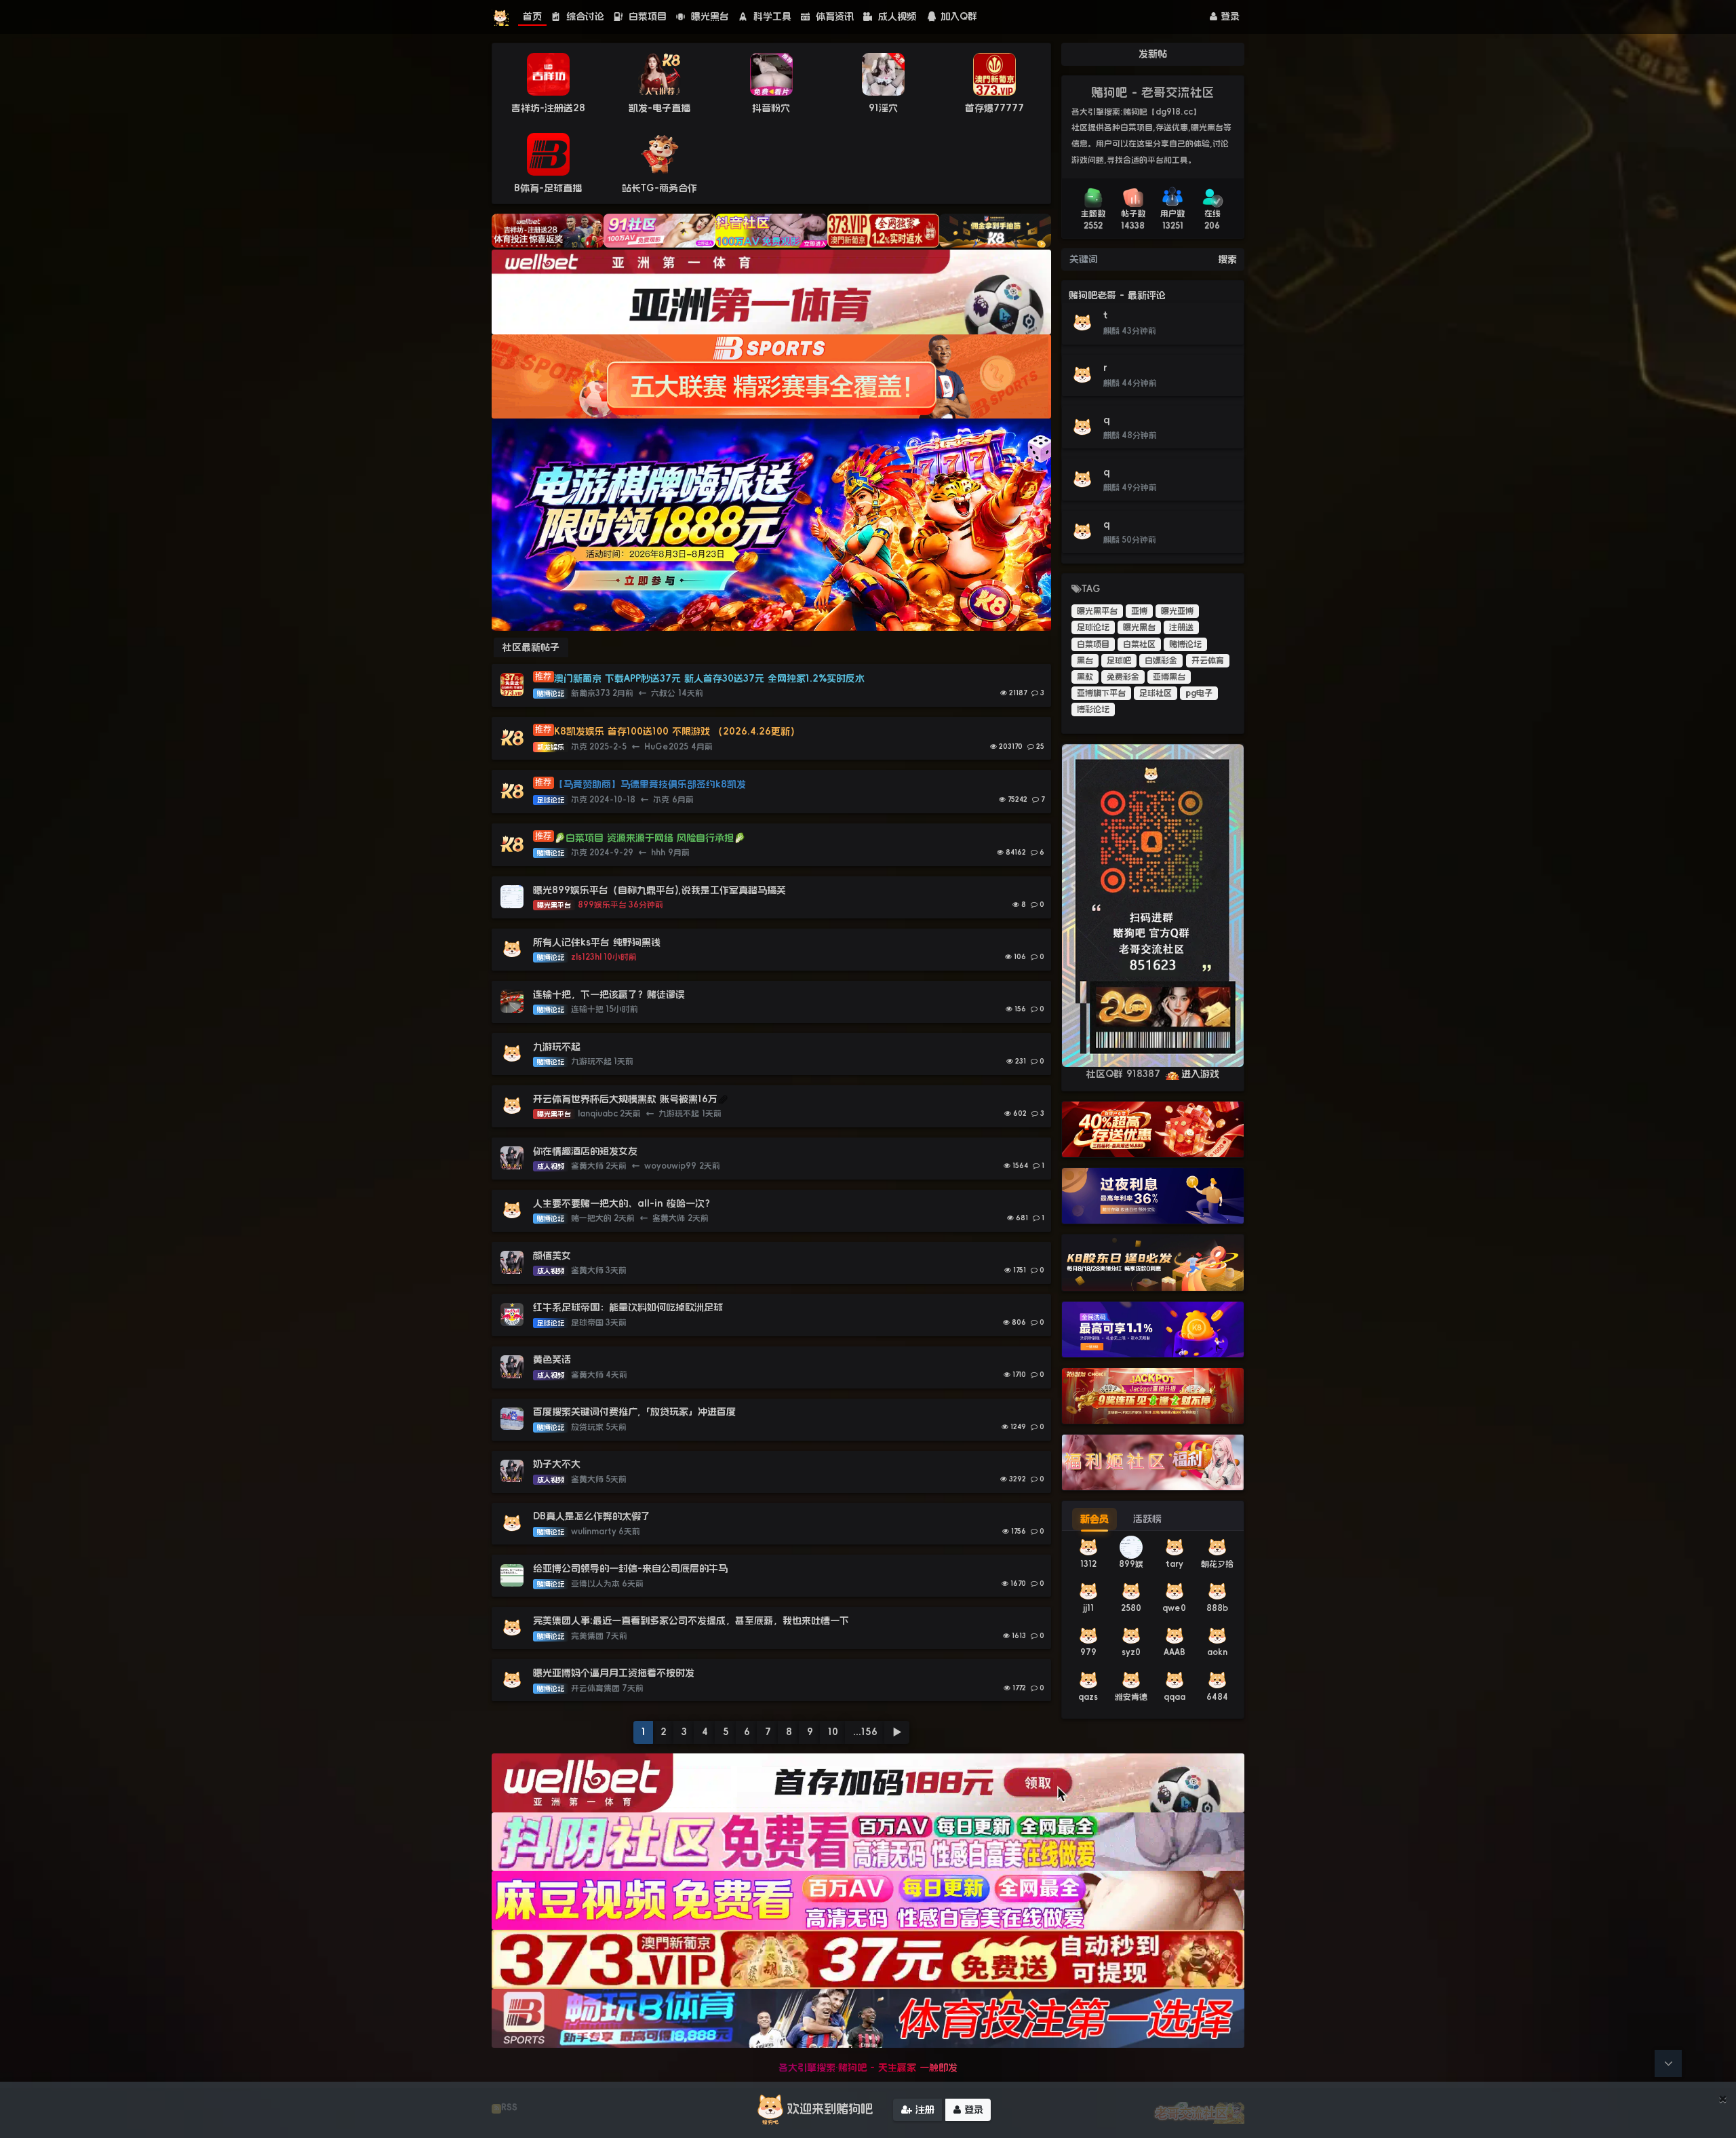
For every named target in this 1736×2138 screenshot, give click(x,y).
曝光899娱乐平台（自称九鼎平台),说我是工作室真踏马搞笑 (659, 890)
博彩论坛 (1093, 710)
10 (833, 1732)
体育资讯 (833, 16)
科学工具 (771, 16)
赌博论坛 (1185, 644)
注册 (923, 2110)
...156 (865, 1732)
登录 (1228, 16)
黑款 (1085, 677)
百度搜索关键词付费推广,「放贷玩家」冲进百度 (634, 1412)
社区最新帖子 (531, 647)
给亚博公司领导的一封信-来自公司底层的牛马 (632, 1568)
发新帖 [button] (1153, 54)
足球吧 (1119, 661)
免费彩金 (1123, 677)
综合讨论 (584, 16)
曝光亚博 (1177, 611)
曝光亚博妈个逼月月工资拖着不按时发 (614, 1673)
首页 (532, 16)
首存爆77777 (994, 108)
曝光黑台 (708, 16)
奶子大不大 (557, 1464)
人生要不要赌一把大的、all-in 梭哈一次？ (624, 1203)
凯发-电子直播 (659, 108)
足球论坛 (1093, 627)
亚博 (1139, 611)
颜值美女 (552, 1256)
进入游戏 (1200, 1074)
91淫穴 (883, 108)
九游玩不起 (557, 1047)
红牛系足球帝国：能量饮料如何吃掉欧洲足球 (628, 1307)
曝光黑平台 (1097, 611)
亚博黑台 (1169, 677)
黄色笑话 (552, 1359)
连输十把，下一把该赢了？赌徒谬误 (609, 994)
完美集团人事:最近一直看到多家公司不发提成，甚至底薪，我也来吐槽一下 (691, 1620)
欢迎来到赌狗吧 (830, 2109)
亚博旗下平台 (1101, 693)
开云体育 (1208, 661)
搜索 (1227, 259)
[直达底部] (1668, 2063)
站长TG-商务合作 (659, 188)
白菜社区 (1139, 644)
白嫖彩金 (1161, 661)
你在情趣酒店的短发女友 (585, 1151)
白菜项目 (646, 16)
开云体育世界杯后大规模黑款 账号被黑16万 (625, 1099)
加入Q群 (959, 16)
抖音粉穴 (771, 108)
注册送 (1181, 627)
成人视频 (895, 16)
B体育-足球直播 (548, 188)
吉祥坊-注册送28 (548, 108)
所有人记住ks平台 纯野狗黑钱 (597, 942)
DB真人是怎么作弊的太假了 (592, 1516)
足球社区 (1156, 693)
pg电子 (1199, 693)
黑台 (1085, 661)
